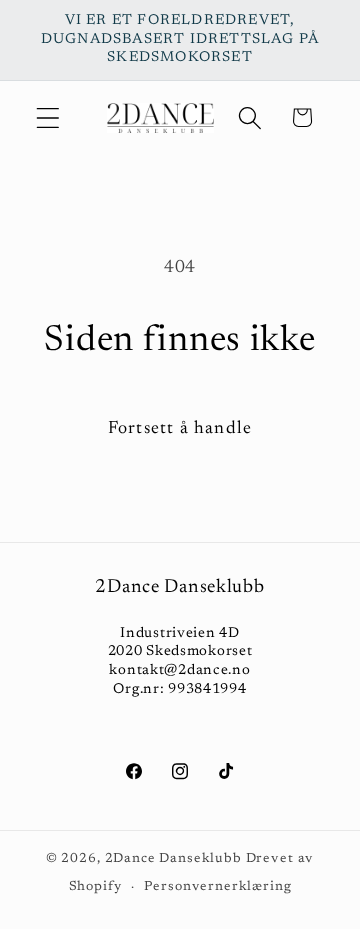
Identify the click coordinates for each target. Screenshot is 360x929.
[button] (48, 117)
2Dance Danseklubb (173, 858)
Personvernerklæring (217, 886)
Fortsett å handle (180, 429)
